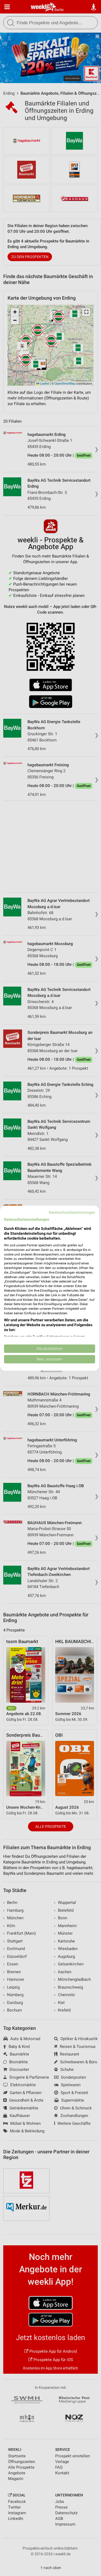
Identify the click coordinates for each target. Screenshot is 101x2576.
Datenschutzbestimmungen (72, 1212)
